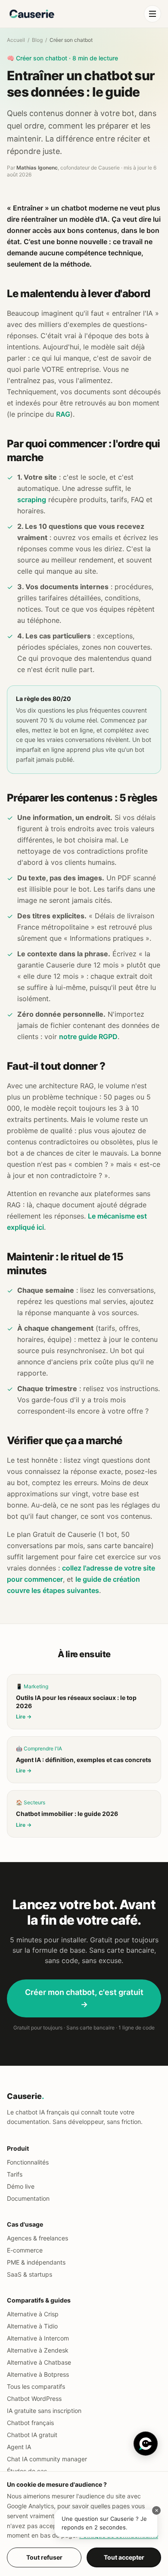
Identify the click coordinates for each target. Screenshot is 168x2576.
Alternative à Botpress (38, 2374)
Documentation (28, 2198)
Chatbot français (30, 2423)
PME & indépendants (36, 2262)
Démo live (21, 2186)
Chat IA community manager (47, 2459)
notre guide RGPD (88, 1037)
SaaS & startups (30, 2274)
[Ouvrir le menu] (152, 14)
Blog (37, 40)
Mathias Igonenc (37, 168)
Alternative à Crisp (33, 2314)
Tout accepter (124, 2557)
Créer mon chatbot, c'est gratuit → (84, 1998)
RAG (63, 414)
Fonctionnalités (28, 2162)
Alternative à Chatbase (39, 2362)
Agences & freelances (37, 2238)
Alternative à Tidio (32, 2326)
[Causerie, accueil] (32, 14)
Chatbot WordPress (34, 2399)
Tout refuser (44, 2557)
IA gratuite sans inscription (44, 2411)
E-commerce (25, 2250)
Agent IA (19, 2447)
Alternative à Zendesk (38, 2350)
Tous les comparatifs (36, 2386)
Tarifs (15, 2174)
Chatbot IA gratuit (32, 2435)
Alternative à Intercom (38, 2338)
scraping (32, 499)
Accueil (16, 40)
